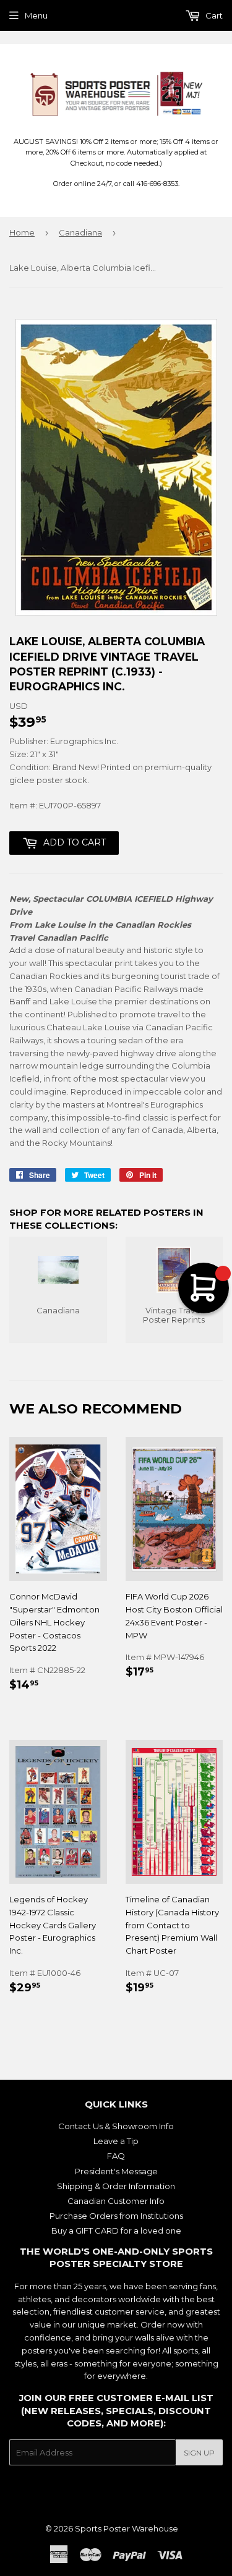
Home (22, 232)
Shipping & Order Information (116, 2186)
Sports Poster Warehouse (127, 2528)
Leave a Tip (116, 2141)
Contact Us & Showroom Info (116, 2126)
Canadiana (80, 232)
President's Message (116, 2171)
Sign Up (199, 2453)
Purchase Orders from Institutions (116, 2216)
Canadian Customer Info (116, 2201)
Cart (213, 15)
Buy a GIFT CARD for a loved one (116, 2231)
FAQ (116, 2156)
